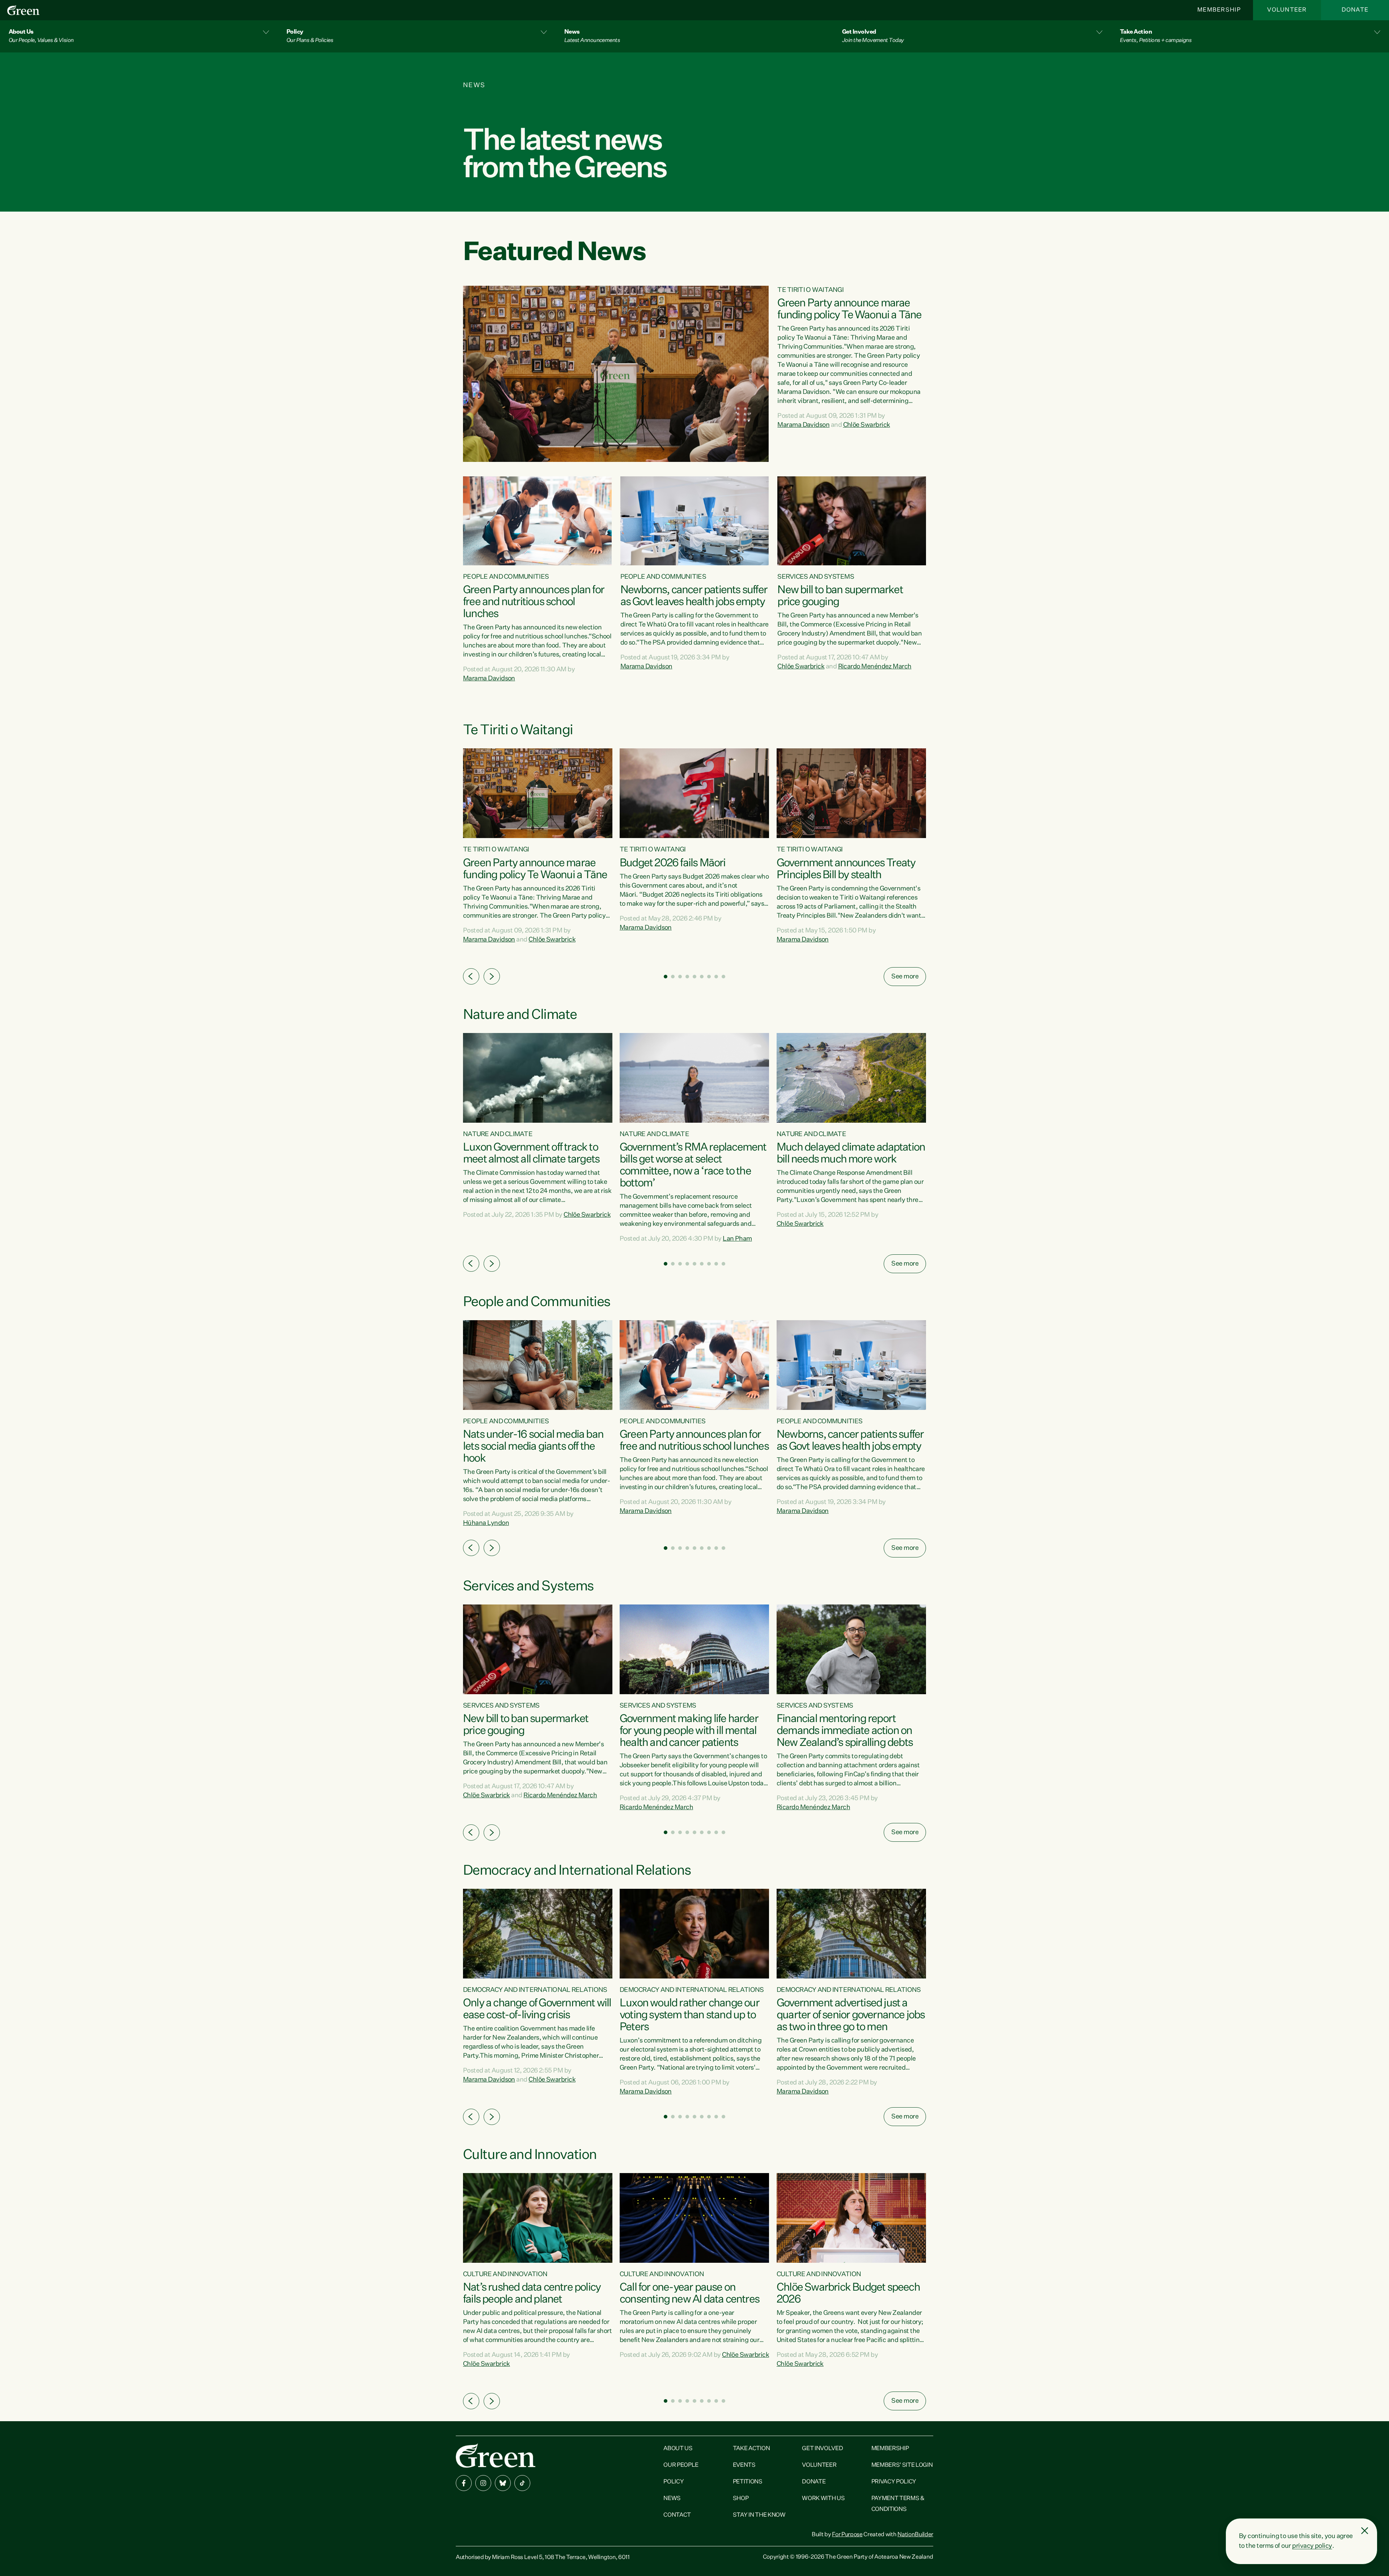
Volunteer (1287, 10)
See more (905, 977)
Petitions (748, 2482)
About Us (678, 2449)
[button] (139, 36)
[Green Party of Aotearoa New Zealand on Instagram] (483, 2483)
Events (744, 2465)
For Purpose (847, 2535)
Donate (1355, 10)
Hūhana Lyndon (486, 1523)
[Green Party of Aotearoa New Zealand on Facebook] (464, 2483)
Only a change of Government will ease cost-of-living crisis (537, 2009)
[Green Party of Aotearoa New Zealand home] (496, 2455)
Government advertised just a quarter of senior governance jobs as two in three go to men (851, 2015)
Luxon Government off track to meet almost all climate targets (531, 1154)
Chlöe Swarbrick (867, 425)
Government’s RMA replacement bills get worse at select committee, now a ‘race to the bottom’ (693, 1166)
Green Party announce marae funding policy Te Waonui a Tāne (849, 309)
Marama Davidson (803, 425)
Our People (681, 2465)
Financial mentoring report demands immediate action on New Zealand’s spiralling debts (845, 1731)
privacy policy (1312, 2546)
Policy (674, 2482)
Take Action (751, 2449)
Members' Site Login (902, 2465)
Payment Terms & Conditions (898, 2504)
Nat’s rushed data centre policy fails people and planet (532, 2294)
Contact (677, 2515)
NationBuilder (915, 2535)
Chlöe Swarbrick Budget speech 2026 (848, 2294)
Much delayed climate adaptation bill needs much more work (851, 1154)
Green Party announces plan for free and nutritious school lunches (534, 602)
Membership (1219, 10)
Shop (741, 2499)
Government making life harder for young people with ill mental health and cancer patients (689, 1731)
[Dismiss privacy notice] (1365, 2531)
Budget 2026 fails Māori (673, 863)
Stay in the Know (759, 2515)
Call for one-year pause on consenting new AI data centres (689, 2294)
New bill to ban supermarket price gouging (840, 596)
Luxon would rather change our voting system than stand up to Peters (689, 2015)
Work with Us (823, 2499)
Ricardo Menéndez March (875, 667)
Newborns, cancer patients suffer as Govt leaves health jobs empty (694, 596)
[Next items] (492, 976)
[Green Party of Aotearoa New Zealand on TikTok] (522, 2483)
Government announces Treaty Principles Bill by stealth (846, 869)
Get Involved (822, 2449)
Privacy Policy (894, 2482)
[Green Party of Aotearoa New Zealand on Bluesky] (503, 2483)
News (672, 2499)
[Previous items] (471, 976)
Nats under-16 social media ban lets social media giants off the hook (533, 1447)
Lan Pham (737, 1239)
